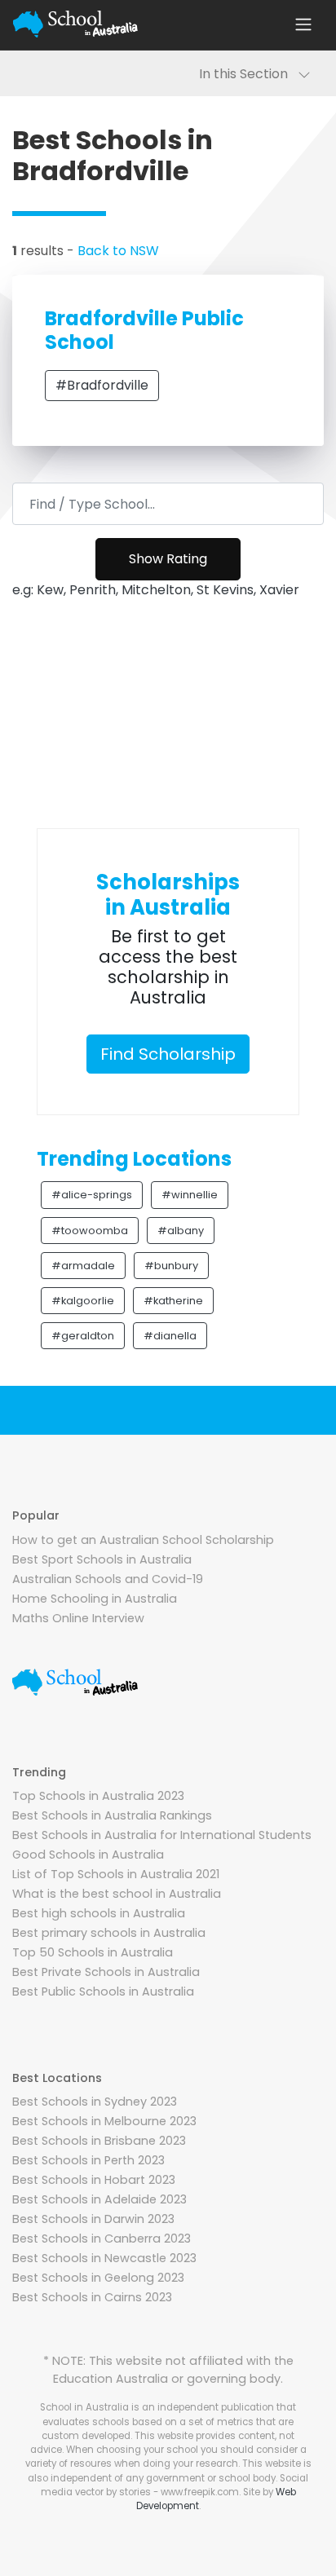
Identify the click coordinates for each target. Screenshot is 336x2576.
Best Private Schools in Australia (106, 1972)
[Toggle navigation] (303, 24)
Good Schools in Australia (88, 1855)
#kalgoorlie (83, 1301)
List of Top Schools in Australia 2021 (116, 1874)
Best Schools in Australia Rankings (112, 1815)
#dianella (170, 1336)
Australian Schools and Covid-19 (108, 1579)
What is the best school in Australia (117, 1894)
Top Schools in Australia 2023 (98, 1796)
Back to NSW (118, 251)
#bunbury (171, 1266)
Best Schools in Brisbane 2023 (99, 2141)
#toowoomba (90, 1231)
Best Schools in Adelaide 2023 (99, 2199)
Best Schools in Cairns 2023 (92, 2297)
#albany (181, 1231)
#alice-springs (92, 1195)
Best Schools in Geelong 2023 (98, 2278)
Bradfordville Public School (144, 330)
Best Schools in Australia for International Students (162, 1835)
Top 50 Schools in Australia (93, 1952)
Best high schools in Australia (99, 1913)
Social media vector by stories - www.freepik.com (175, 2485)
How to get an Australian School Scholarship (143, 1540)
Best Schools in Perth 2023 (88, 2160)
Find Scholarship (168, 1054)
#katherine (173, 1301)
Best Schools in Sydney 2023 (95, 2102)
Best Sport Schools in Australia (102, 1559)
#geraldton (83, 1336)
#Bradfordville (102, 385)
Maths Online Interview (78, 1618)
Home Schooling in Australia (95, 1599)
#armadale (83, 1266)
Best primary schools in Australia (109, 1933)
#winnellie (190, 1195)
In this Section (248, 74)
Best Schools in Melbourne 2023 (104, 2121)
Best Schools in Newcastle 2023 (104, 2258)
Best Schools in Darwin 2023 (93, 2219)
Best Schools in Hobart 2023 (94, 2180)
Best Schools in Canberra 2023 (102, 2239)
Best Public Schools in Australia (103, 1992)
